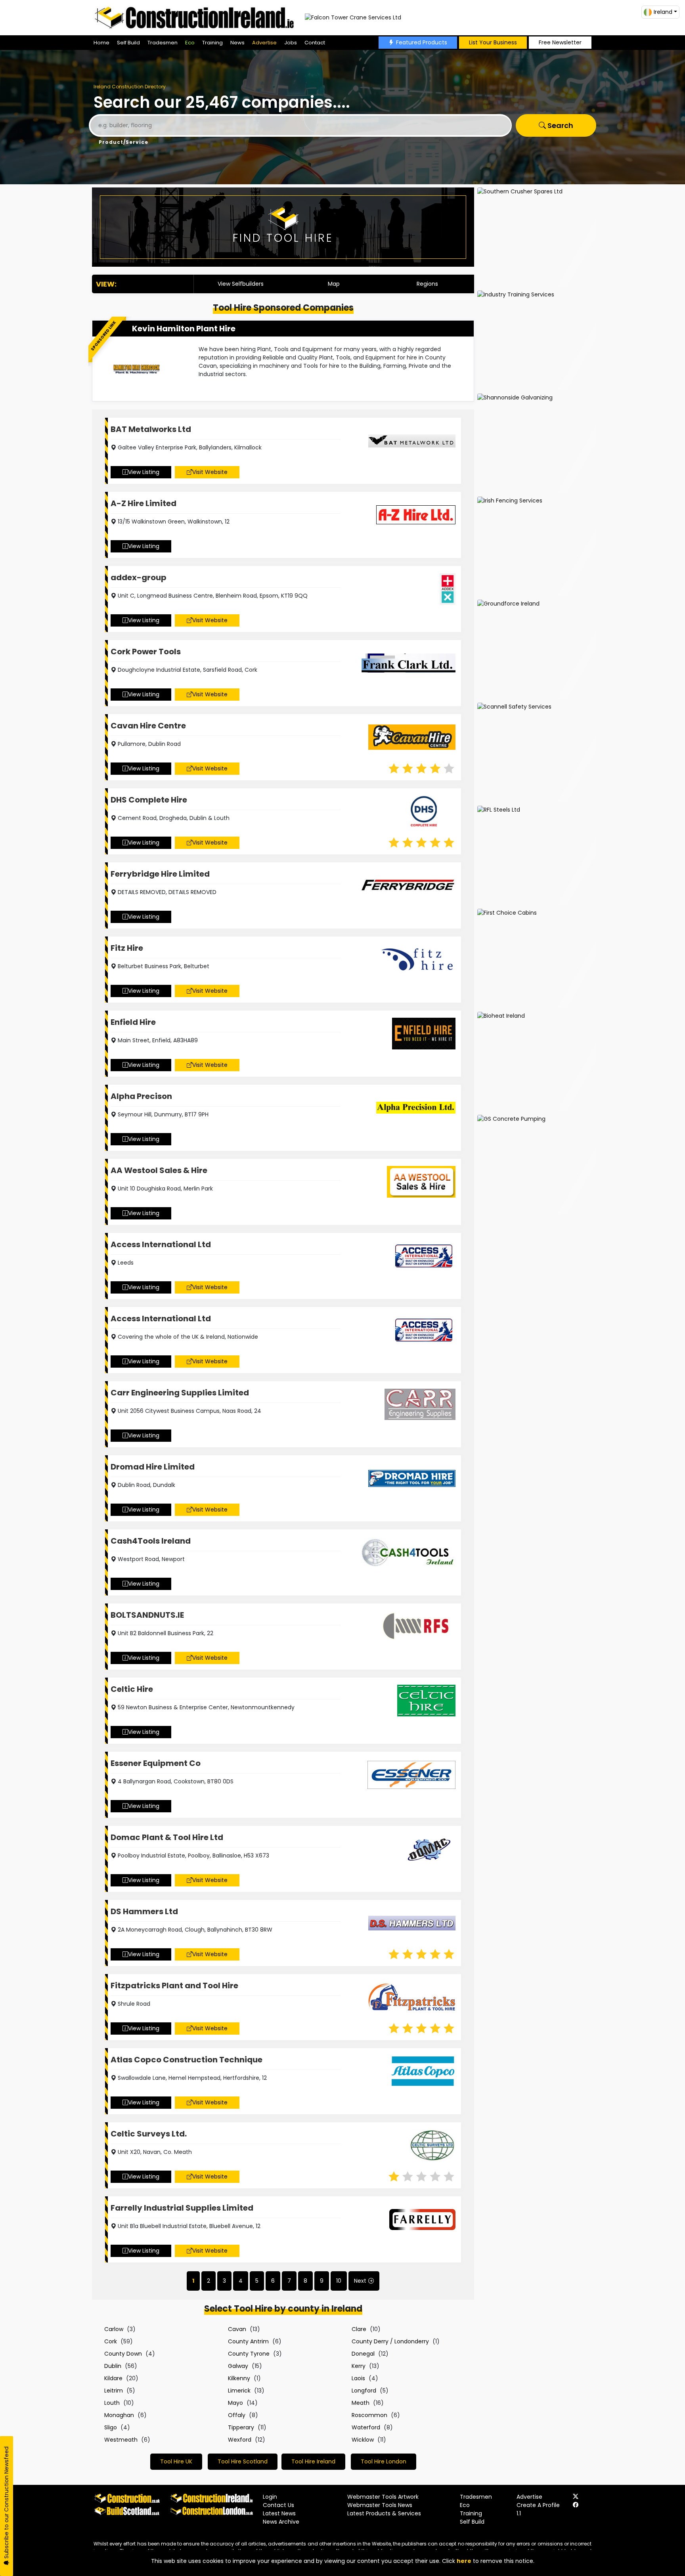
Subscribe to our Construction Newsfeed (6, 2503)
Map (334, 284)
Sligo (111, 2427)
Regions (427, 284)
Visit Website (210, 472)
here (464, 2561)
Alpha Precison (141, 1096)
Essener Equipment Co (156, 1763)
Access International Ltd (161, 1244)
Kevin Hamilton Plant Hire (184, 329)
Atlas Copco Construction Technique (187, 2060)
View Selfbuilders (241, 284)
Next (360, 2281)
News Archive (281, 2522)
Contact (315, 43)
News (237, 43)
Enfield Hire (133, 1022)
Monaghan (119, 2415)
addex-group (139, 577)
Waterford (366, 2427)
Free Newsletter (560, 42)
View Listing (144, 472)
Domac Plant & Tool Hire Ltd (167, 1837)
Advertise (264, 43)
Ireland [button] (663, 12)
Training (212, 43)
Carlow (114, 2329)
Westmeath (121, 2440)
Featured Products (422, 42)
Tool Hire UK (176, 2461)
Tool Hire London (384, 2461)
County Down (123, 2354)
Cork (111, 2341)
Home (101, 43)
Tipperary (241, 2427)
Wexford (240, 2440)
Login (270, 2497)
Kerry (359, 2366)
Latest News (279, 2513)
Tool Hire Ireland (313, 2461)
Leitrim (114, 2391)
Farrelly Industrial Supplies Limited (182, 2208)
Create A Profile (538, 2505)
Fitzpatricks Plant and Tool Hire (174, 1986)
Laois (358, 2378)
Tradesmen (163, 43)
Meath (361, 2403)
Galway (238, 2366)
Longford (364, 2391)
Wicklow (363, 2440)
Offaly (237, 2415)
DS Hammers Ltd (144, 1911)
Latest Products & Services (384, 2513)
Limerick (239, 2391)
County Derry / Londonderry (390, 2341)
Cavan (237, 2329)
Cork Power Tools (146, 652)
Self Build (128, 43)
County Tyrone (249, 2354)
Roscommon (369, 2415)
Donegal (363, 2354)
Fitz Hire (127, 948)
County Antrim (248, 2341)
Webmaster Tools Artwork (383, 2497)
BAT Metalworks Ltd (151, 429)
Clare (359, 2329)
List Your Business (493, 42)
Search (560, 125)
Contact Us (278, 2505)
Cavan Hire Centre (148, 726)
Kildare (113, 2378)
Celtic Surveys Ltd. (149, 2134)
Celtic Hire (132, 1689)
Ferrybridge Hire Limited (160, 874)
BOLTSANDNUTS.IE (147, 1615)
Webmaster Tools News (380, 2505)
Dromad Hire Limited (153, 1467)
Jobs (291, 43)
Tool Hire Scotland (243, 2461)
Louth (112, 2403)
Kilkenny (239, 2378)
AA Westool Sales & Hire (159, 1170)
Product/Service (123, 142)
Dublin (113, 2366)
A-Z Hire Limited (144, 503)
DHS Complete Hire (149, 800)
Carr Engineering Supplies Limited (180, 1393)
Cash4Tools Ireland (151, 1541)
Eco (190, 43)
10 (339, 2281)
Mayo (235, 2403)
